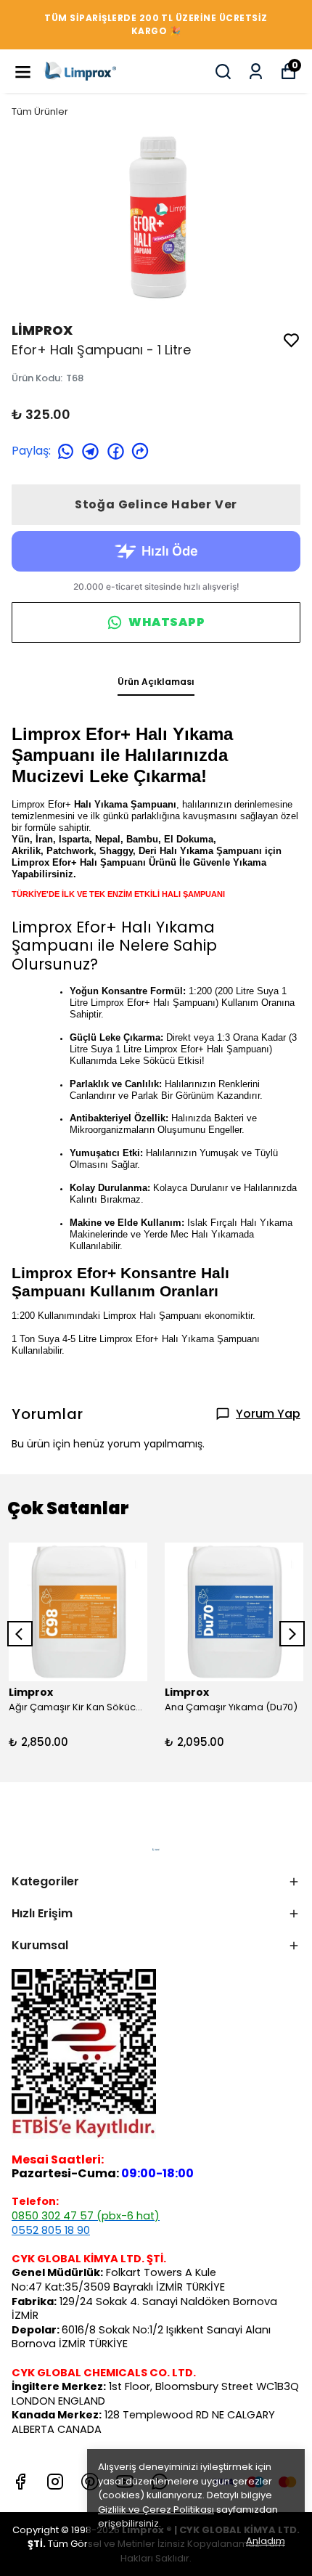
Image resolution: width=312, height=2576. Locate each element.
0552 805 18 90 (51, 2230)
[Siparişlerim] (256, 72)
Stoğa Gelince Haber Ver (156, 504)
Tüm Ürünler (40, 111)
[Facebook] (20, 2482)
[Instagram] (55, 2482)
